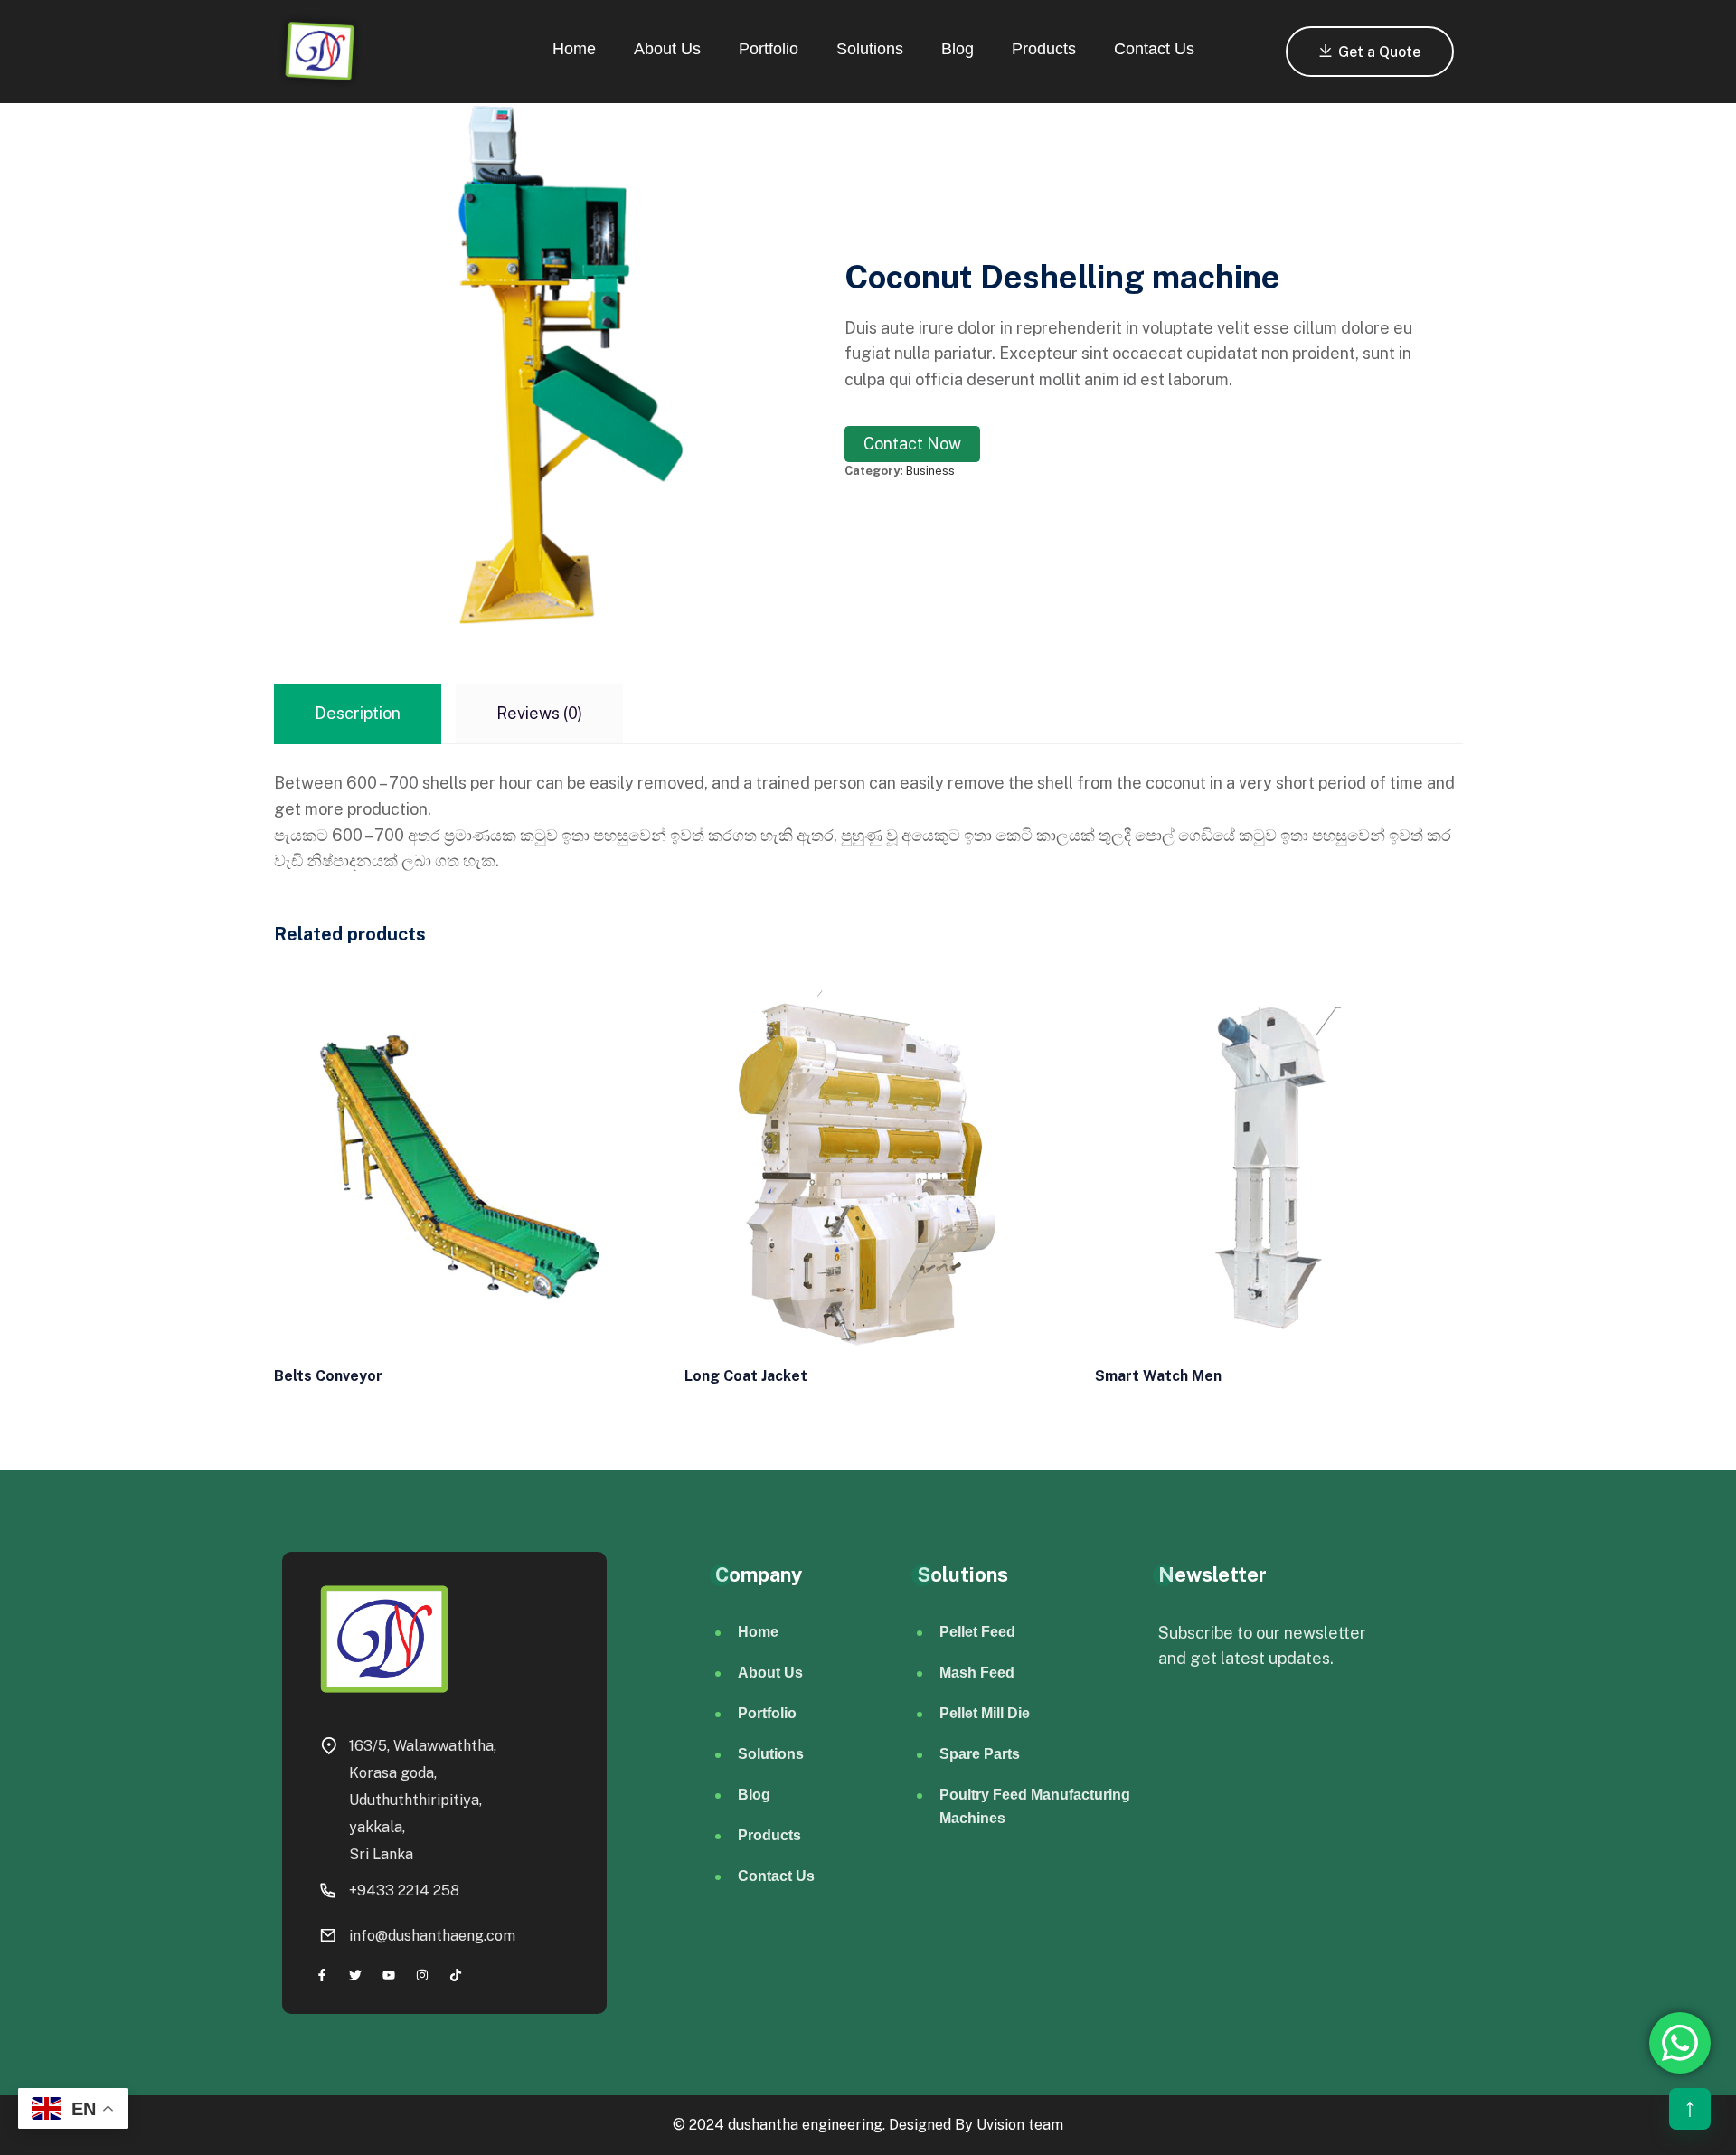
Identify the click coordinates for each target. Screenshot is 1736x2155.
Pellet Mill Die (985, 1713)
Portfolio (769, 49)
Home (574, 49)
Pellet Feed (977, 1632)
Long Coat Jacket (746, 1376)
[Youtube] (388, 1975)
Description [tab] (358, 713)
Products (1044, 49)
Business (930, 471)
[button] (1690, 2109)
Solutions (870, 49)
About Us (667, 49)
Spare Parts (980, 1754)
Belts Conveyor (328, 1376)
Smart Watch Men (1158, 1376)
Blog (958, 49)
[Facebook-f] (321, 1975)
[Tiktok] (456, 1975)
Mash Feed (977, 1673)
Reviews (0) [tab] (539, 713)
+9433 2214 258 (404, 1890)
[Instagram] (423, 1975)
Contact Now (912, 444)
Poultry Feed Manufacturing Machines (1035, 1806)
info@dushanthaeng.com (432, 1936)
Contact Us (1154, 49)
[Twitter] (355, 1975)
